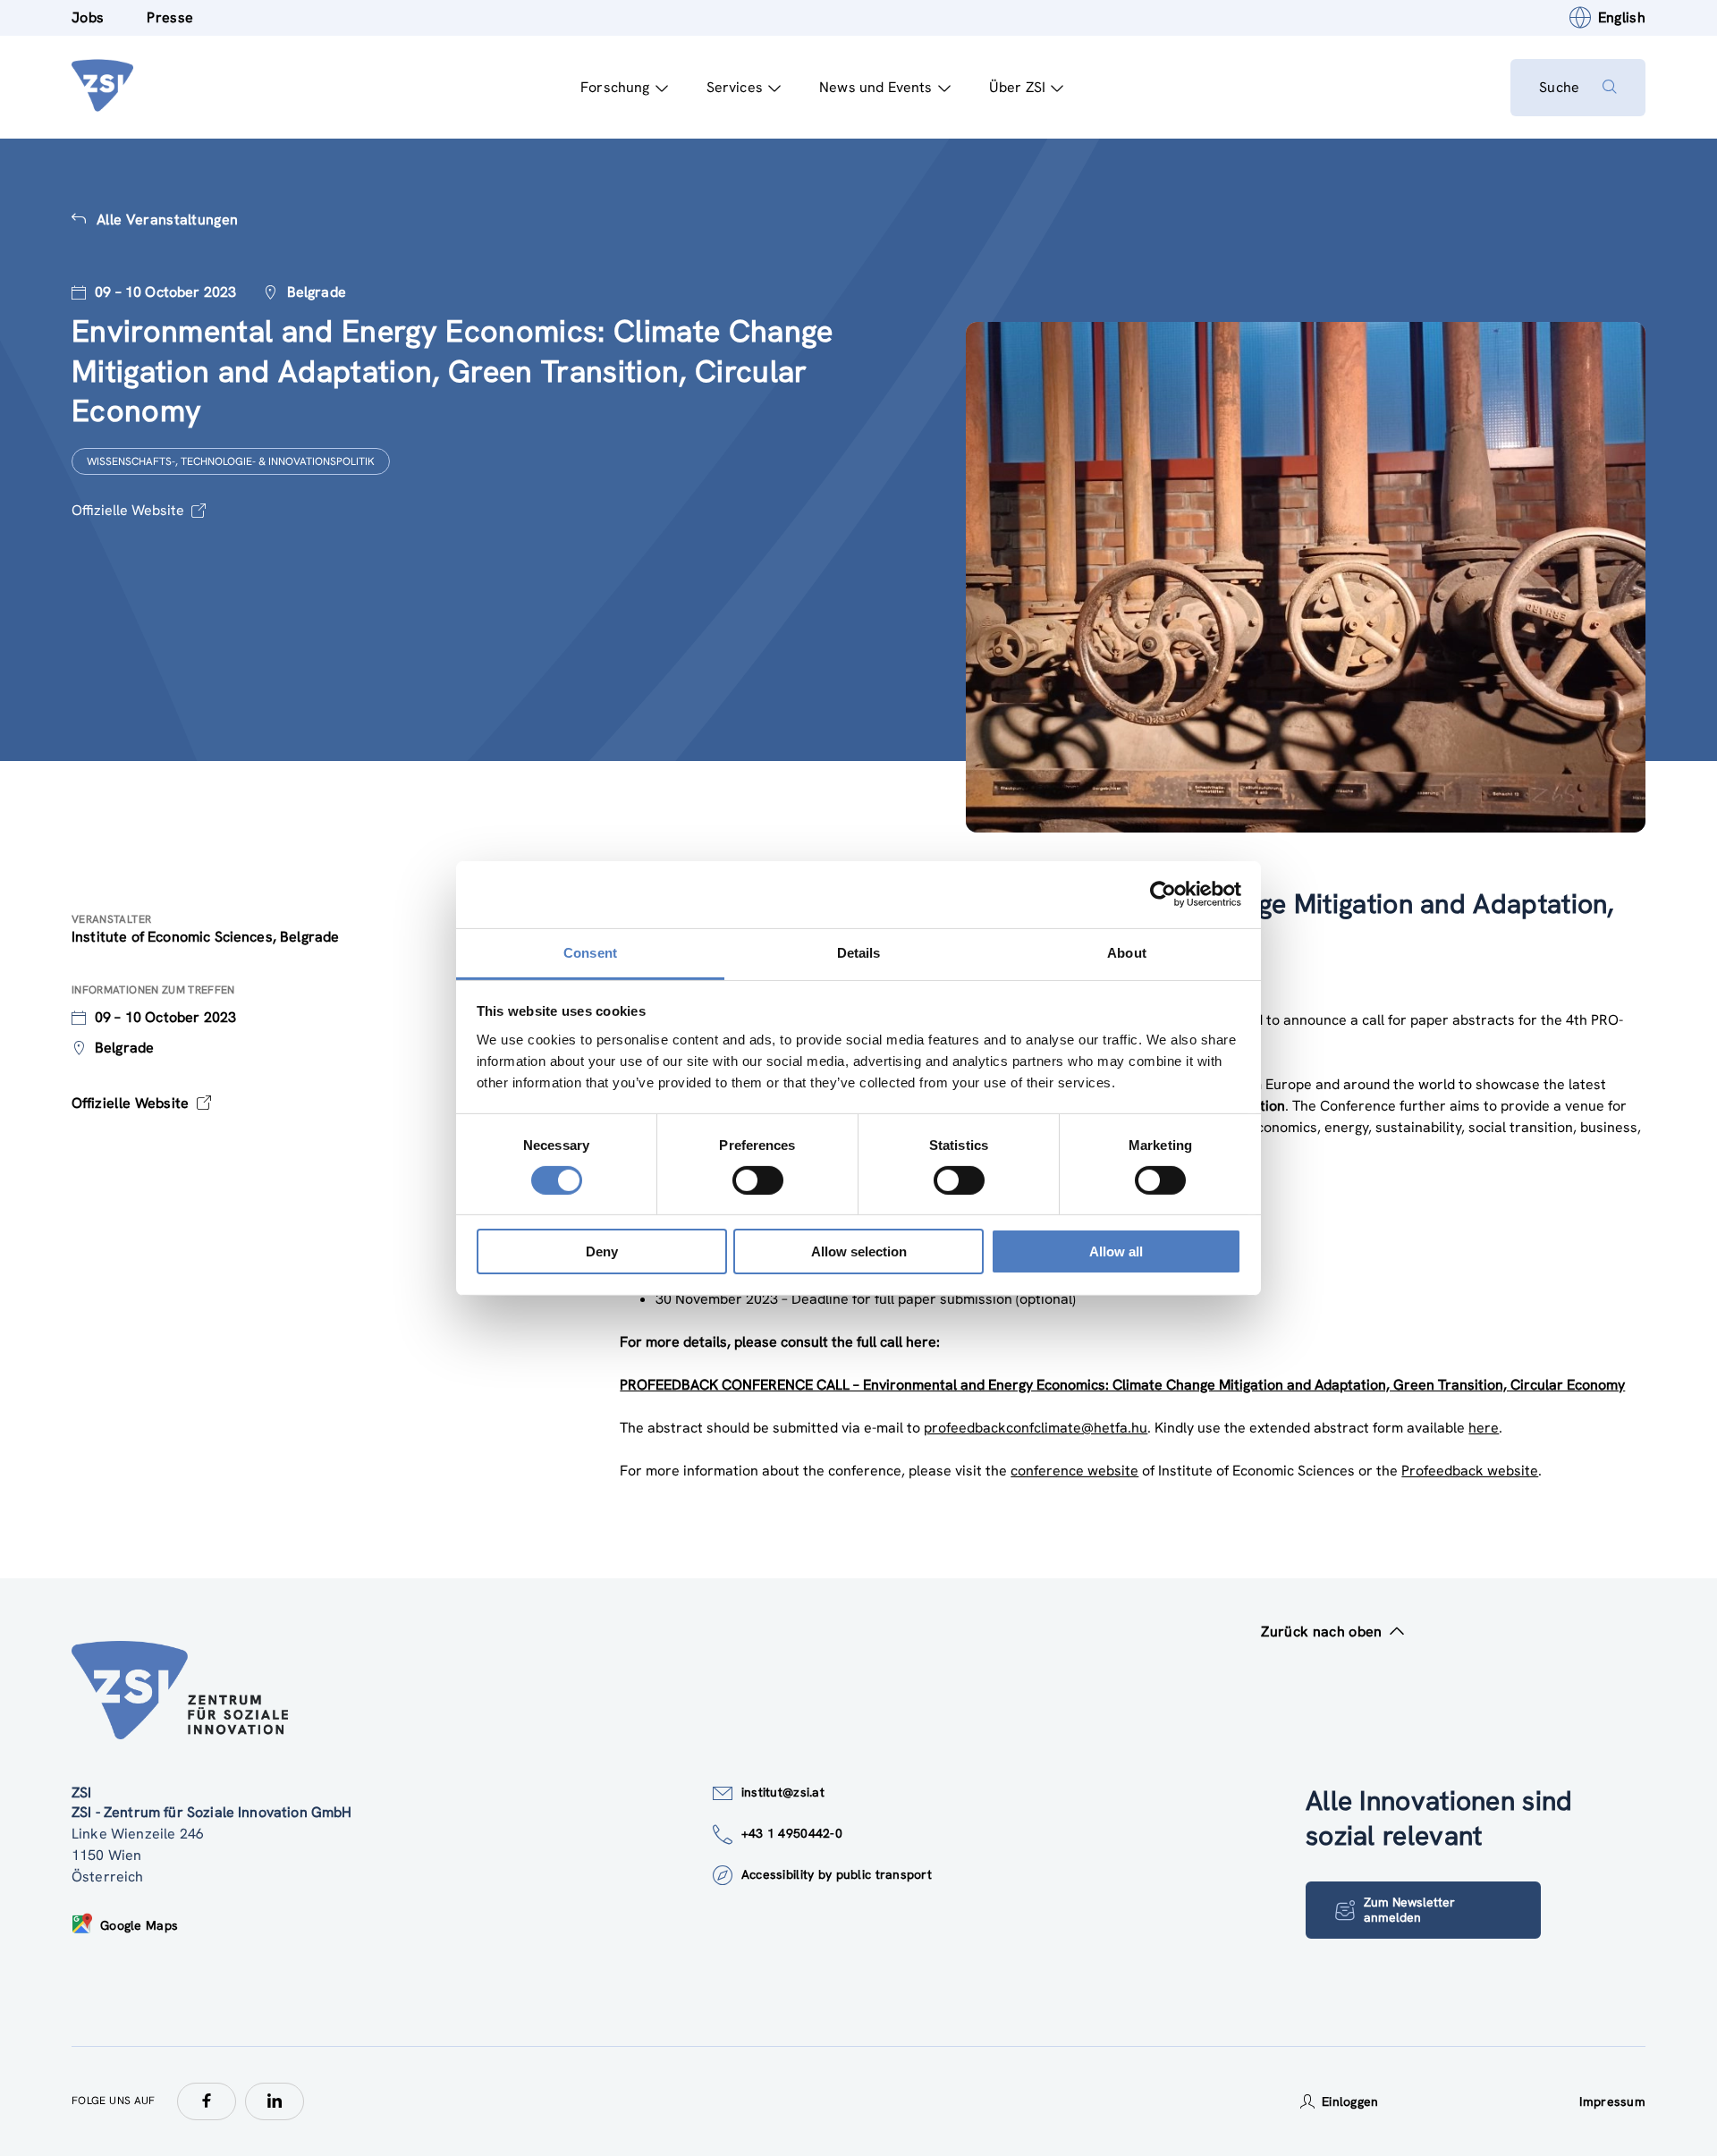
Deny (602, 1251)
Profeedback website (1470, 1471)
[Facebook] (207, 2101)
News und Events (875, 87)
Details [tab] (859, 952)
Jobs (88, 17)
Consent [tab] (590, 952)
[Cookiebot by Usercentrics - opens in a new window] (1163, 894)
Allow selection (859, 1251)
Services (735, 87)
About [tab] (1127, 952)
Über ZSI (1017, 87)
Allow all (1116, 1251)
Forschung (615, 87)
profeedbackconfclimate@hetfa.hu (1036, 1428)
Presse (170, 17)
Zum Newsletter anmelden (1409, 1910)
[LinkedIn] (275, 2101)
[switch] (758, 1180)
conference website (1074, 1471)
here (1484, 1428)
